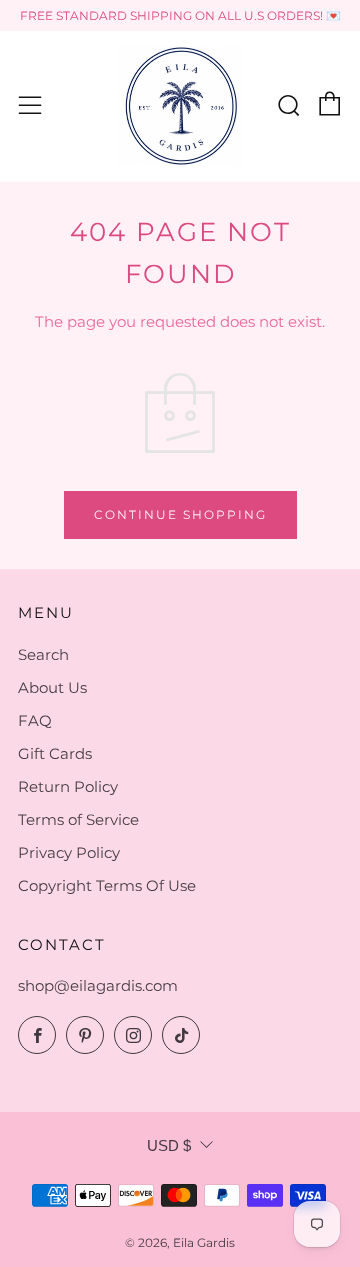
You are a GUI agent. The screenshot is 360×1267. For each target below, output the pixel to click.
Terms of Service (78, 819)
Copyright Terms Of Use (107, 885)
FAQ (35, 720)
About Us (52, 687)
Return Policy (68, 786)
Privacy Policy (69, 852)
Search (43, 654)
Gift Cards (55, 753)
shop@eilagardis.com (98, 985)
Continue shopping (180, 514)
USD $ (169, 1145)
